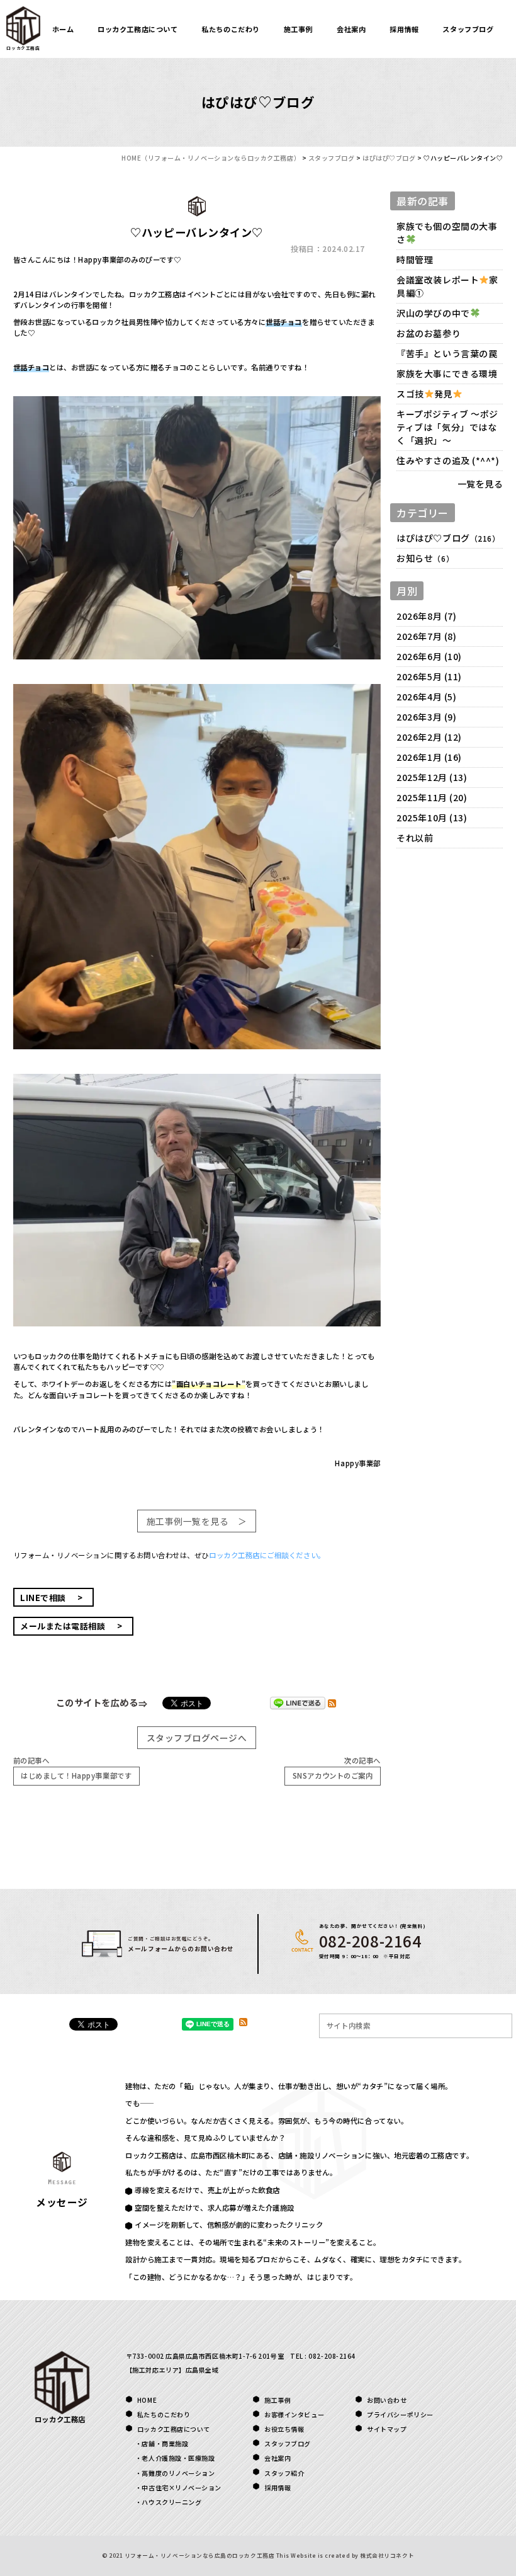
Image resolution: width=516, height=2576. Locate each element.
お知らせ (415, 558)
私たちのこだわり (230, 29)
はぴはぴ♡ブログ (433, 538)
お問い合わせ (387, 2400)
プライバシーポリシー (400, 2414)
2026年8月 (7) (426, 616)
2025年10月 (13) (432, 818)
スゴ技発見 (424, 394)
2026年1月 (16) (429, 757)
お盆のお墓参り (429, 333)
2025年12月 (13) (432, 777)
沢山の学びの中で (433, 313)
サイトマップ (387, 2429)
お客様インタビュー (294, 2414)
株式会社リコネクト (387, 2555)
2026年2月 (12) (429, 737)
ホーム (63, 29)
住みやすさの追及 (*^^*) (448, 460)
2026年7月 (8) (426, 636)
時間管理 (415, 259)
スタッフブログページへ (197, 1738)
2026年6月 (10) (429, 656)
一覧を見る (480, 484)
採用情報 (404, 29)
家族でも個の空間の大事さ (447, 233)
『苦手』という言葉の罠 (447, 353)
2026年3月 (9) (426, 717)
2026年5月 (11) (429, 676)
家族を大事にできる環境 (447, 373)
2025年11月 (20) (432, 797)
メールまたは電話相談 (63, 1626)
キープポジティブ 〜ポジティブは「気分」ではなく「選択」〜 (447, 427)
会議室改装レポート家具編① (447, 286)
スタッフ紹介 (284, 2473)
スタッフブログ (468, 29)
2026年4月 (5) (426, 697)
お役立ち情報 (284, 2429)
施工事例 (298, 29)
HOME (147, 2400)
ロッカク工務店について (137, 29)
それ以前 (415, 838)
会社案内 (351, 29)
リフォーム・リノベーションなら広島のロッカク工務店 (199, 2555)
